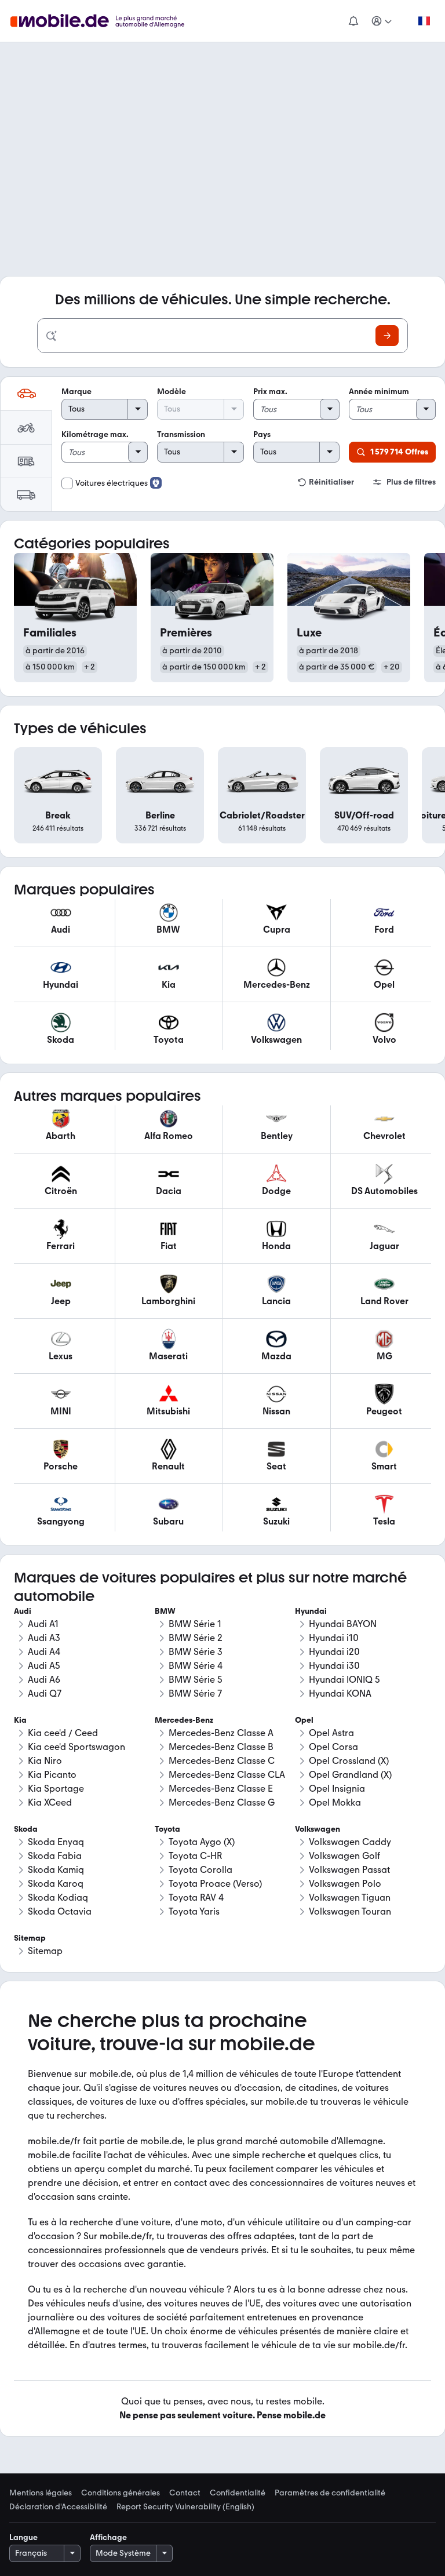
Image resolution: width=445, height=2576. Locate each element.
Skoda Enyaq (56, 1842)
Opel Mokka (335, 1802)
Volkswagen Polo (345, 1884)
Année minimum (379, 392)
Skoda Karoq (56, 1884)
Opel (304, 1720)
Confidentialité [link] (238, 2493)
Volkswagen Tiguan (350, 1898)
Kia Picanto (52, 1775)
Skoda (26, 1829)
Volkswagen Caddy (350, 1842)
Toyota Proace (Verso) (215, 1884)
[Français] (424, 21)
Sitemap (45, 1951)
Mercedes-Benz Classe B (221, 1747)
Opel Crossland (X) (349, 1761)
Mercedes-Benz (184, 1720)
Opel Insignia (337, 1789)
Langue (23, 2537)
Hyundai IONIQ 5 (344, 1680)
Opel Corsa (333, 1747)
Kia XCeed (50, 1802)
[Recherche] (387, 336)
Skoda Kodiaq (58, 1898)
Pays (262, 434)
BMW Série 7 (195, 1693)
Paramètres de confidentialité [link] (330, 2493)
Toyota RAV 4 (196, 1898)
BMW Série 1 (195, 1624)
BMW (165, 1611)
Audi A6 (44, 1680)
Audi (23, 1611)
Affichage (108, 2537)
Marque (76, 392)
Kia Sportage (56, 1789)
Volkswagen (318, 1829)
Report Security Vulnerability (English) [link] (185, 2507)
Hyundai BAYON (343, 1624)
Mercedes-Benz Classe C (222, 1761)
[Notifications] (353, 21)
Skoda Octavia (60, 1911)
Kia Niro (45, 1761)
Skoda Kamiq (56, 1870)
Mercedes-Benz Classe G (222, 1802)
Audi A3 (44, 1638)
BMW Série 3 (196, 1652)
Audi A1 (43, 1624)
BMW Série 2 (196, 1638)
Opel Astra (331, 1733)
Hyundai (311, 1611)
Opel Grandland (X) (350, 1775)
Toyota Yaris (194, 1911)
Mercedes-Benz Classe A (221, 1733)
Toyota (167, 1829)
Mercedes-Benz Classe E (221, 1789)
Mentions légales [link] (41, 2493)
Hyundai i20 (334, 1652)
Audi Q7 (45, 1693)
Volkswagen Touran (350, 1911)
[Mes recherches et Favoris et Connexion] (382, 21)
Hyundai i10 (334, 1638)
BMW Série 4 (196, 1666)
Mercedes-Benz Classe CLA (227, 1775)
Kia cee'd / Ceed (63, 1733)
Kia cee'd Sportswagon (76, 1747)
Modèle (172, 392)
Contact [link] (185, 2493)
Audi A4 (44, 1652)
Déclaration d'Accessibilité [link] (58, 2507)
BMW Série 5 (196, 1680)
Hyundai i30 (334, 1666)
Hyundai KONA (340, 1693)
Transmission (181, 434)
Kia (20, 1720)
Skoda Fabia (55, 1856)
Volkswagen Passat (349, 1870)
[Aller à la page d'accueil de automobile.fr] (105, 21)
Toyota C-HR (195, 1856)
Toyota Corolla (200, 1870)
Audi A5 (44, 1666)
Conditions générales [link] (121, 2493)
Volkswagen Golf (344, 1856)
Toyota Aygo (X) (202, 1842)
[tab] (26, 394)
